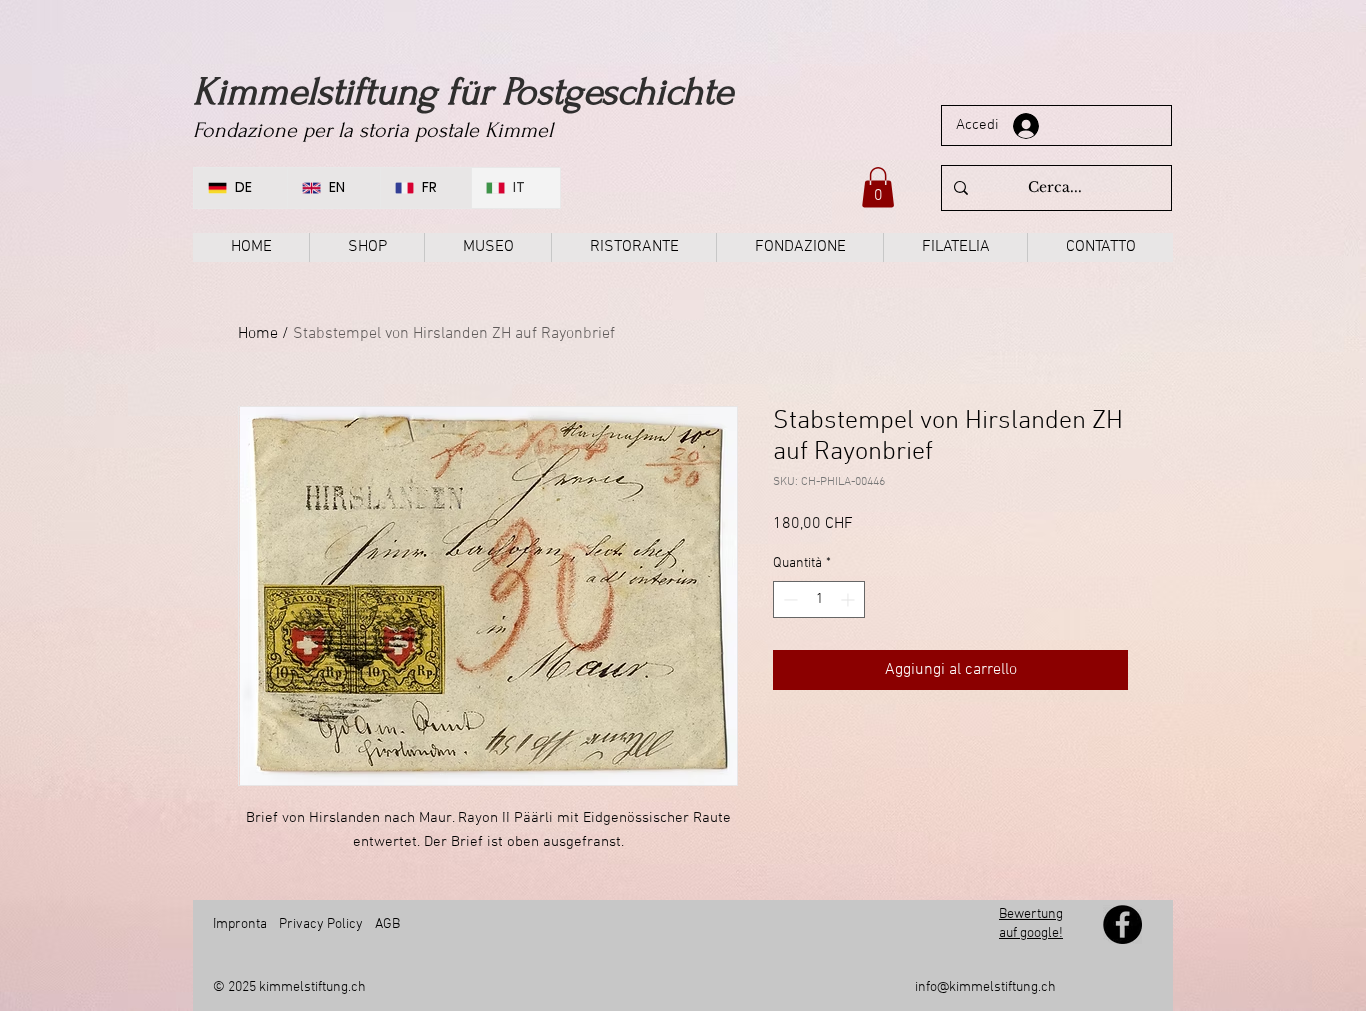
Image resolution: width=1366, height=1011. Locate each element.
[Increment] (849, 599)
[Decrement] (788, 599)
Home (258, 334)
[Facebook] (1122, 924)
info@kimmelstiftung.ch (985, 987)
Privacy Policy (321, 924)
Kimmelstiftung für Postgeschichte (463, 92)
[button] (878, 187)
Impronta (240, 924)
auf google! (1031, 933)
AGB (386, 924)
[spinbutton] (819, 599)
